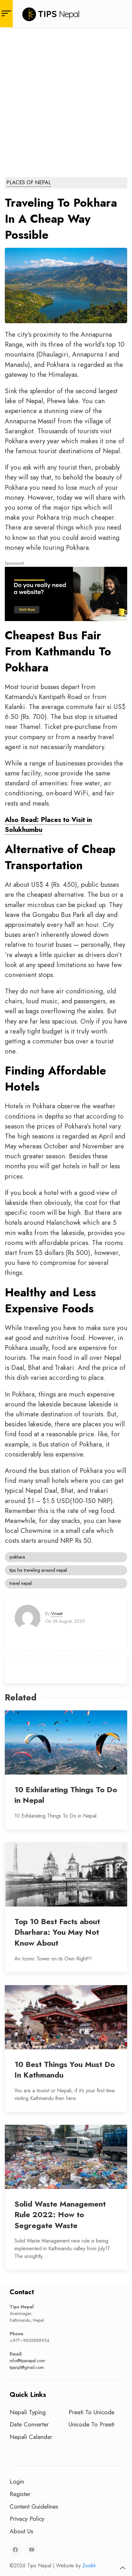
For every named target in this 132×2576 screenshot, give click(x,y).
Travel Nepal (21, 1583)
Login (17, 2481)
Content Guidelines (34, 2506)
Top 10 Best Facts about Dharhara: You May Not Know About (57, 1932)
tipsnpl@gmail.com (27, 2367)
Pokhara (17, 1557)
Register (20, 2494)
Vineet (57, 1613)
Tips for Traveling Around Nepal (38, 1570)
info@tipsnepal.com (27, 2361)
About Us (21, 2531)
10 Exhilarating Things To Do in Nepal (66, 1795)
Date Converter (29, 2424)
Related (21, 1697)
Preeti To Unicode (91, 2412)
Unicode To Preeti (91, 2424)
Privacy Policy (27, 2519)
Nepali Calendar (31, 2437)
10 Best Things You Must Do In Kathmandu (65, 2070)
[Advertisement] (66, 97)
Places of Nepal (29, 182)
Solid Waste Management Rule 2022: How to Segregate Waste (60, 2215)
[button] (123, 2568)
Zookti (89, 2566)
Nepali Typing (28, 2412)
